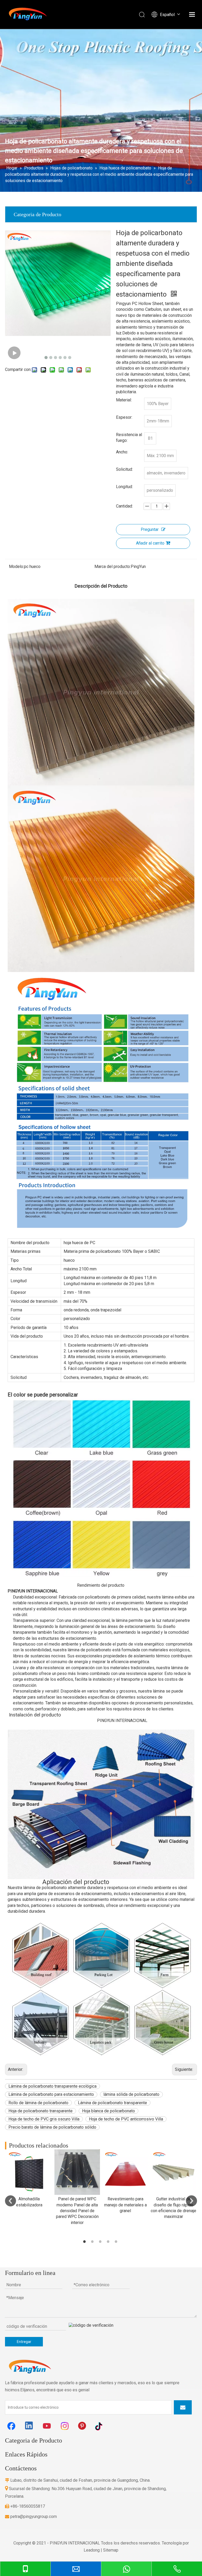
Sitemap (111, 2550)
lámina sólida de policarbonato (131, 2094)
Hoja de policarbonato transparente (41, 2111)
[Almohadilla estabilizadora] (29, 2172)
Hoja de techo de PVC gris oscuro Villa (44, 2119)
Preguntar (150, 529)
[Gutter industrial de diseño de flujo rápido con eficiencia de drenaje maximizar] (173, 2172)
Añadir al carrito (150, 543)
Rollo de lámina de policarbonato (38, 2103)
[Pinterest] (83, 2426)
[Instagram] (65, 2426)
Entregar (24, 2342)
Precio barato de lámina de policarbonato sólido (52, 2127)
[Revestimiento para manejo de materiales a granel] (125, 2172)
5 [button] (117, 2242)
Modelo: (16, 567)
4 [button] (109, 2242)
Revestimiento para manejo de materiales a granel (125, 2205)
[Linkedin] (29, 2426)
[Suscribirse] (183, 2407)
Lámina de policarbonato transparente (112, 2103)
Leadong (92, 2550)
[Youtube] (47, 2426)
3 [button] (101, 2242)
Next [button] (191, 2201)
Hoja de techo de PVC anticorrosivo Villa (126, 2119)
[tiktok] (101, 2426)
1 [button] (85, 2242)
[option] (29, 2179)
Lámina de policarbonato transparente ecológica (52, 2086)
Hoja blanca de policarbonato (108, 2111)
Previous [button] (11, 2201)
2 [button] (93, 2242)
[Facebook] (11, 2426)
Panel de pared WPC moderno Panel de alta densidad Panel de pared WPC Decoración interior (77, 2211)
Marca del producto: (113, 567)
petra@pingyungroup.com (31, 2516)
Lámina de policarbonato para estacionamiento (51, 2094)
